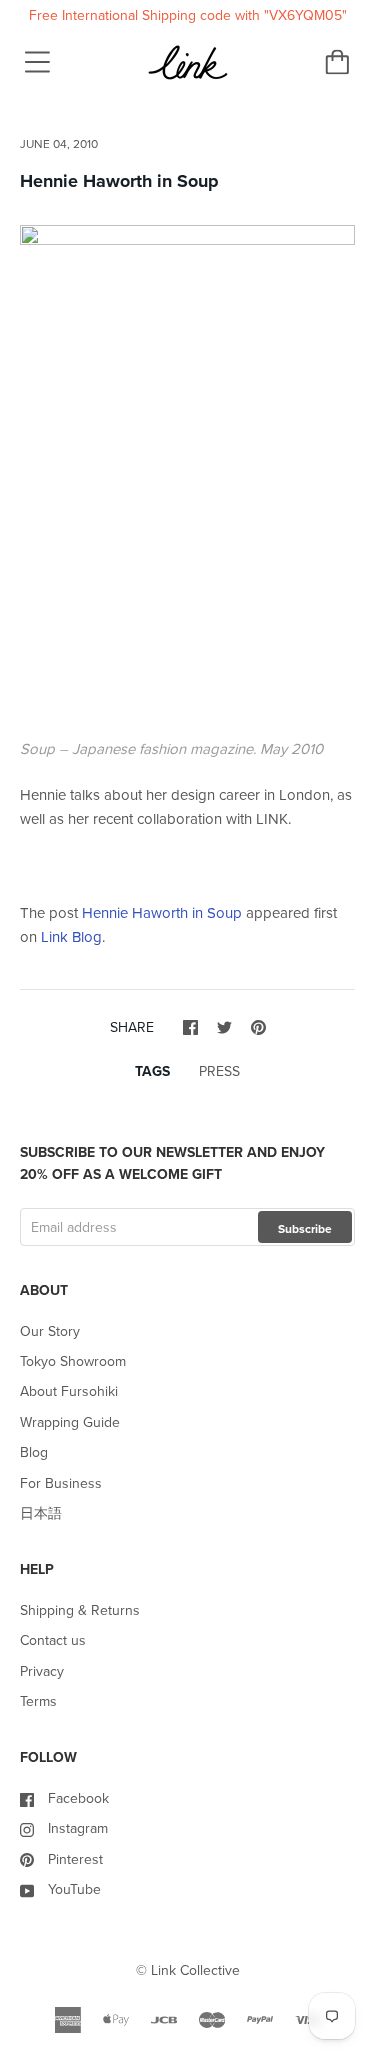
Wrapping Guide (70, 1422)
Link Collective (195, 1970)
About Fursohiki (69, 1391)
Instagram (78, 1828)
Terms (38, 1701)
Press (219, 1071)
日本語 (41, 1513)
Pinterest (75, 1859)
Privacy (42, 1671)
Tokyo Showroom (73, 1361)
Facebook (78, 1798)
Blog (34, 1452)
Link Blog (71, 937)
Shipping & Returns (80, 1610)
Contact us (53, 1640)
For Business (61, 1483)
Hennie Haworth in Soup (162, 913)
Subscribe (305, 1229)
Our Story (50, 1331)
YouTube (74, 1889)
